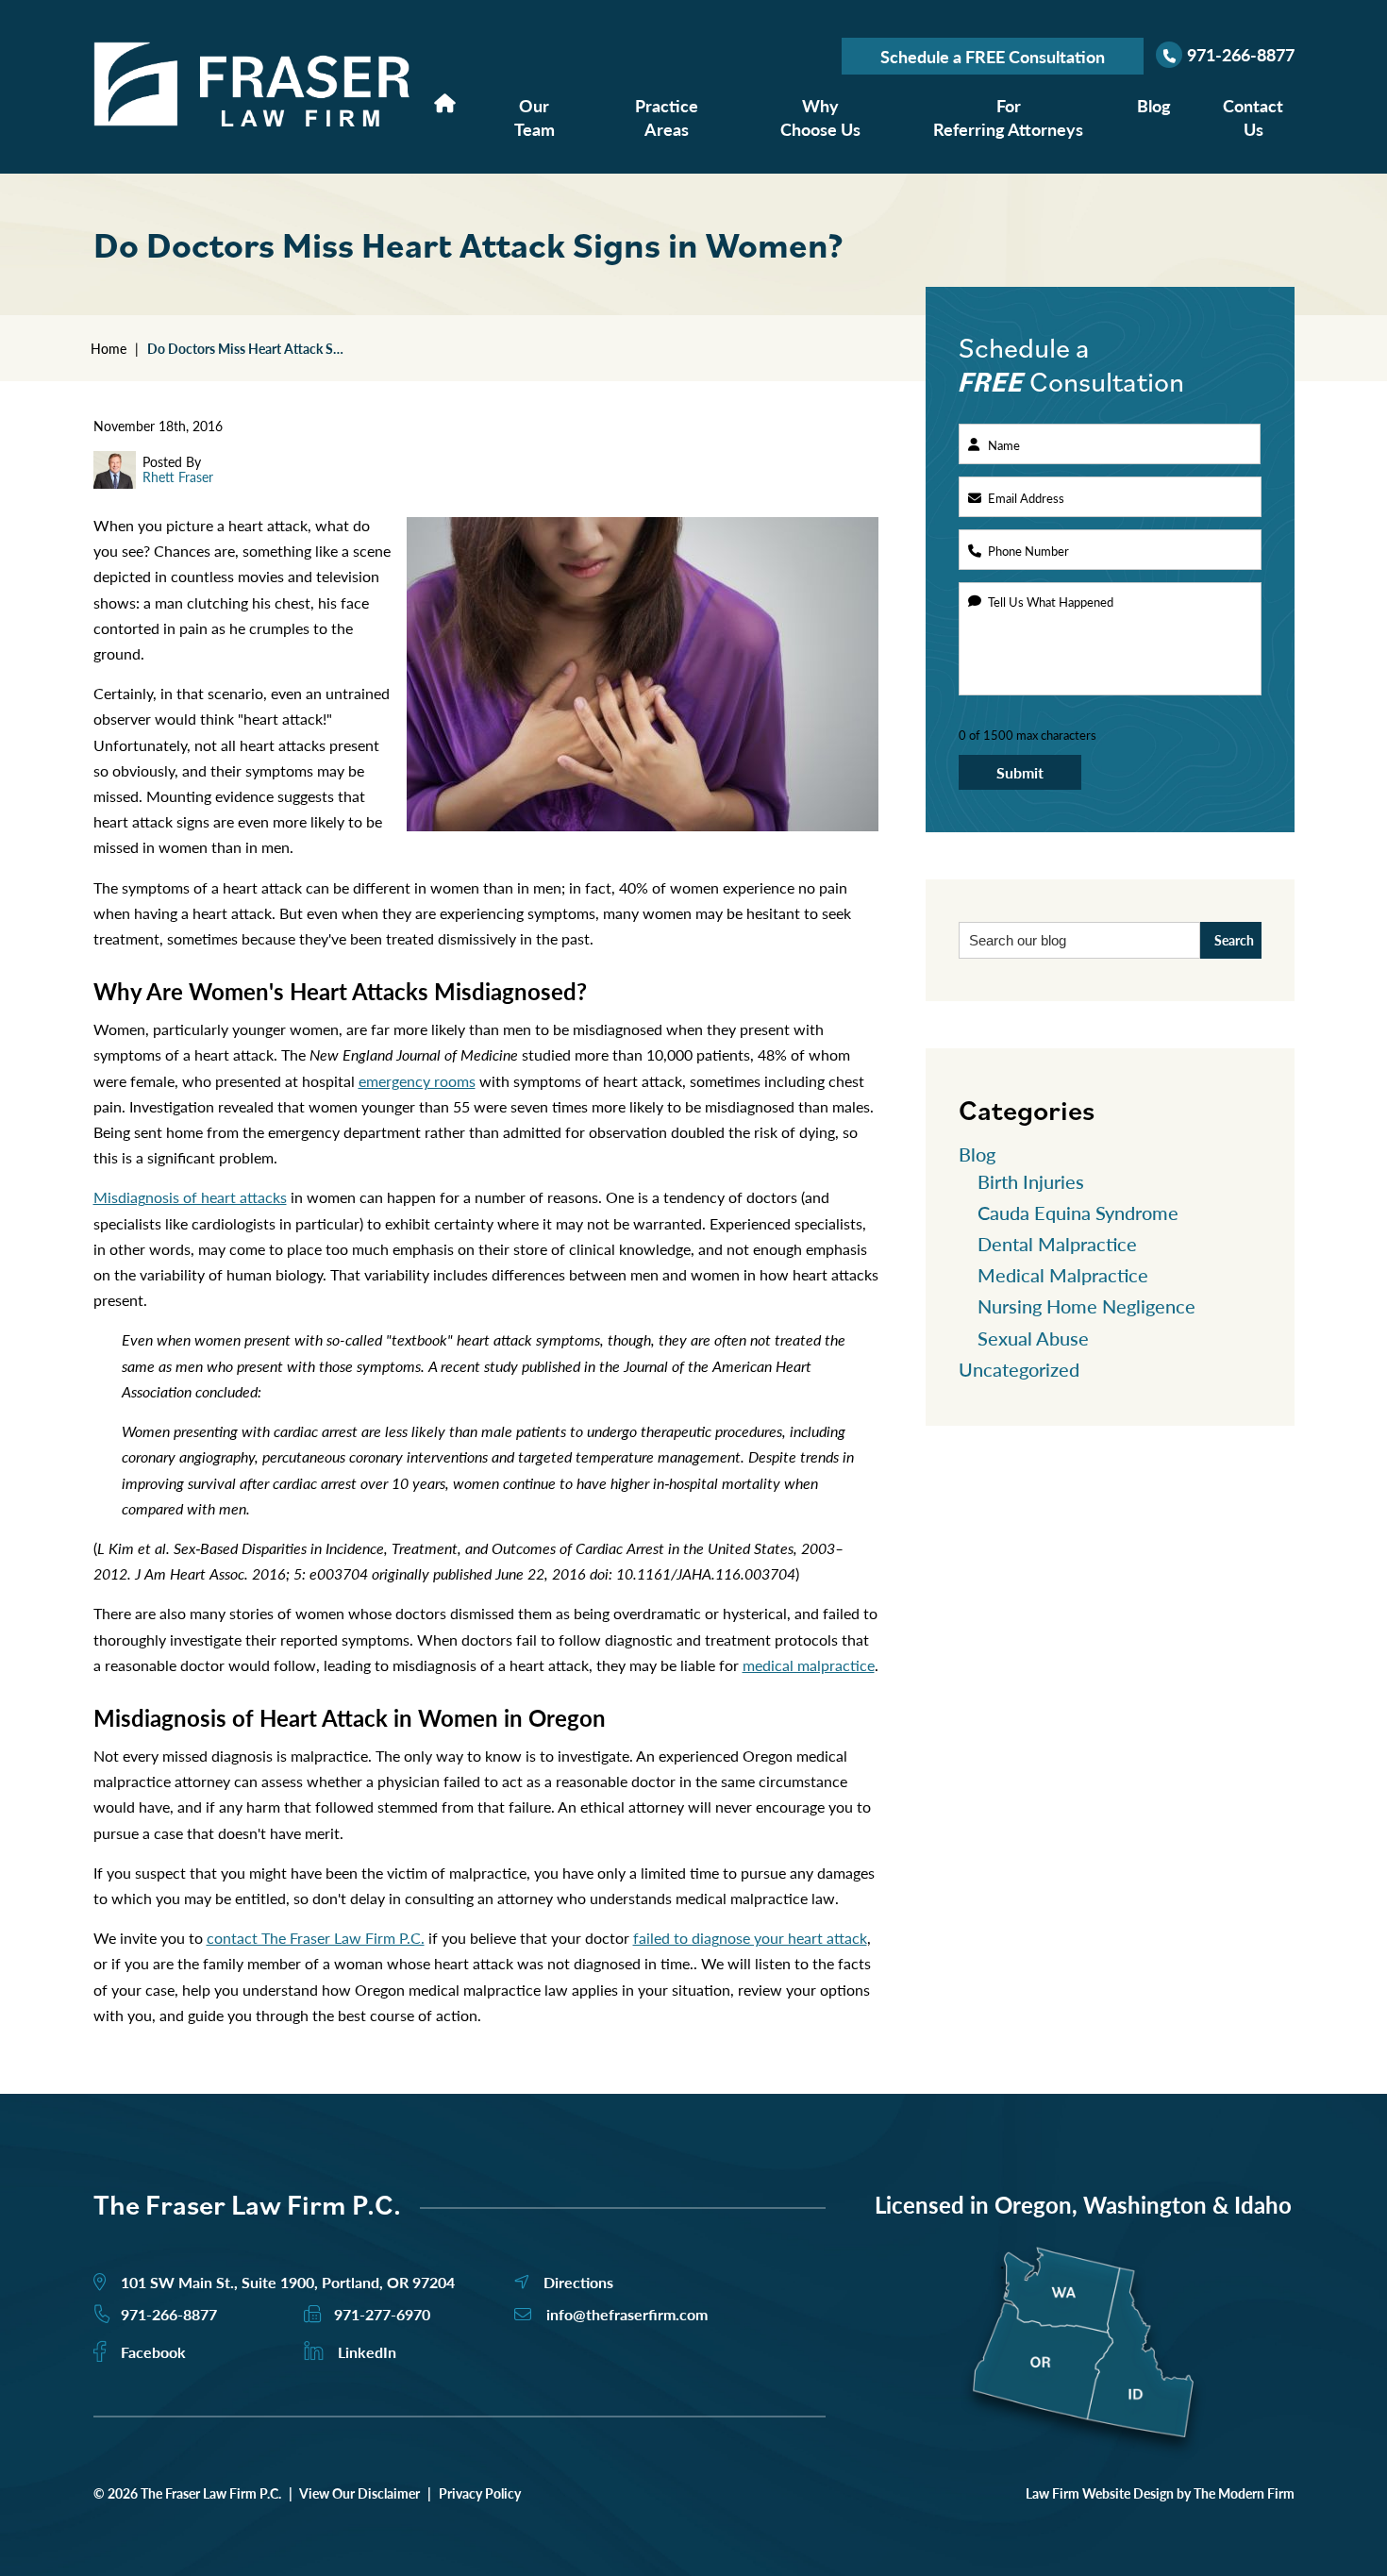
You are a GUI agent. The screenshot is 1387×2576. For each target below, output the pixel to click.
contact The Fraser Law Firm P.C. (316, 1938)
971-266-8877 (1241, 54)
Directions (578, 2282)
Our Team (535, 117)
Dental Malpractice (1057, 1244)
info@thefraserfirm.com (627, 2314)
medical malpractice (809, 1665)
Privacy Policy (480, 2493)
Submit (1020, 772)
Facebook (153, 2352)
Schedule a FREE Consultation (993, 56)
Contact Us (1253, 117)
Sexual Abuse (1033, 1338)
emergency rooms (417, 1081)
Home (445, 102)
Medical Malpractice (1063, 1275)
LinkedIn (367, 2352)
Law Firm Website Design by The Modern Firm (1160, 2493)
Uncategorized (1019, 1369)
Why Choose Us (820, 117)
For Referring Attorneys (1008, 117)
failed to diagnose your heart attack (750, 1938)
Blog (1153, 105)
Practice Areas (667, 117)
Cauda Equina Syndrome (1078, 1213)
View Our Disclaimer (359, 2493)
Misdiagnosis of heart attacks (190, 1197)
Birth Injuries (1031, 1181)
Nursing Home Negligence (1086, 1306)
